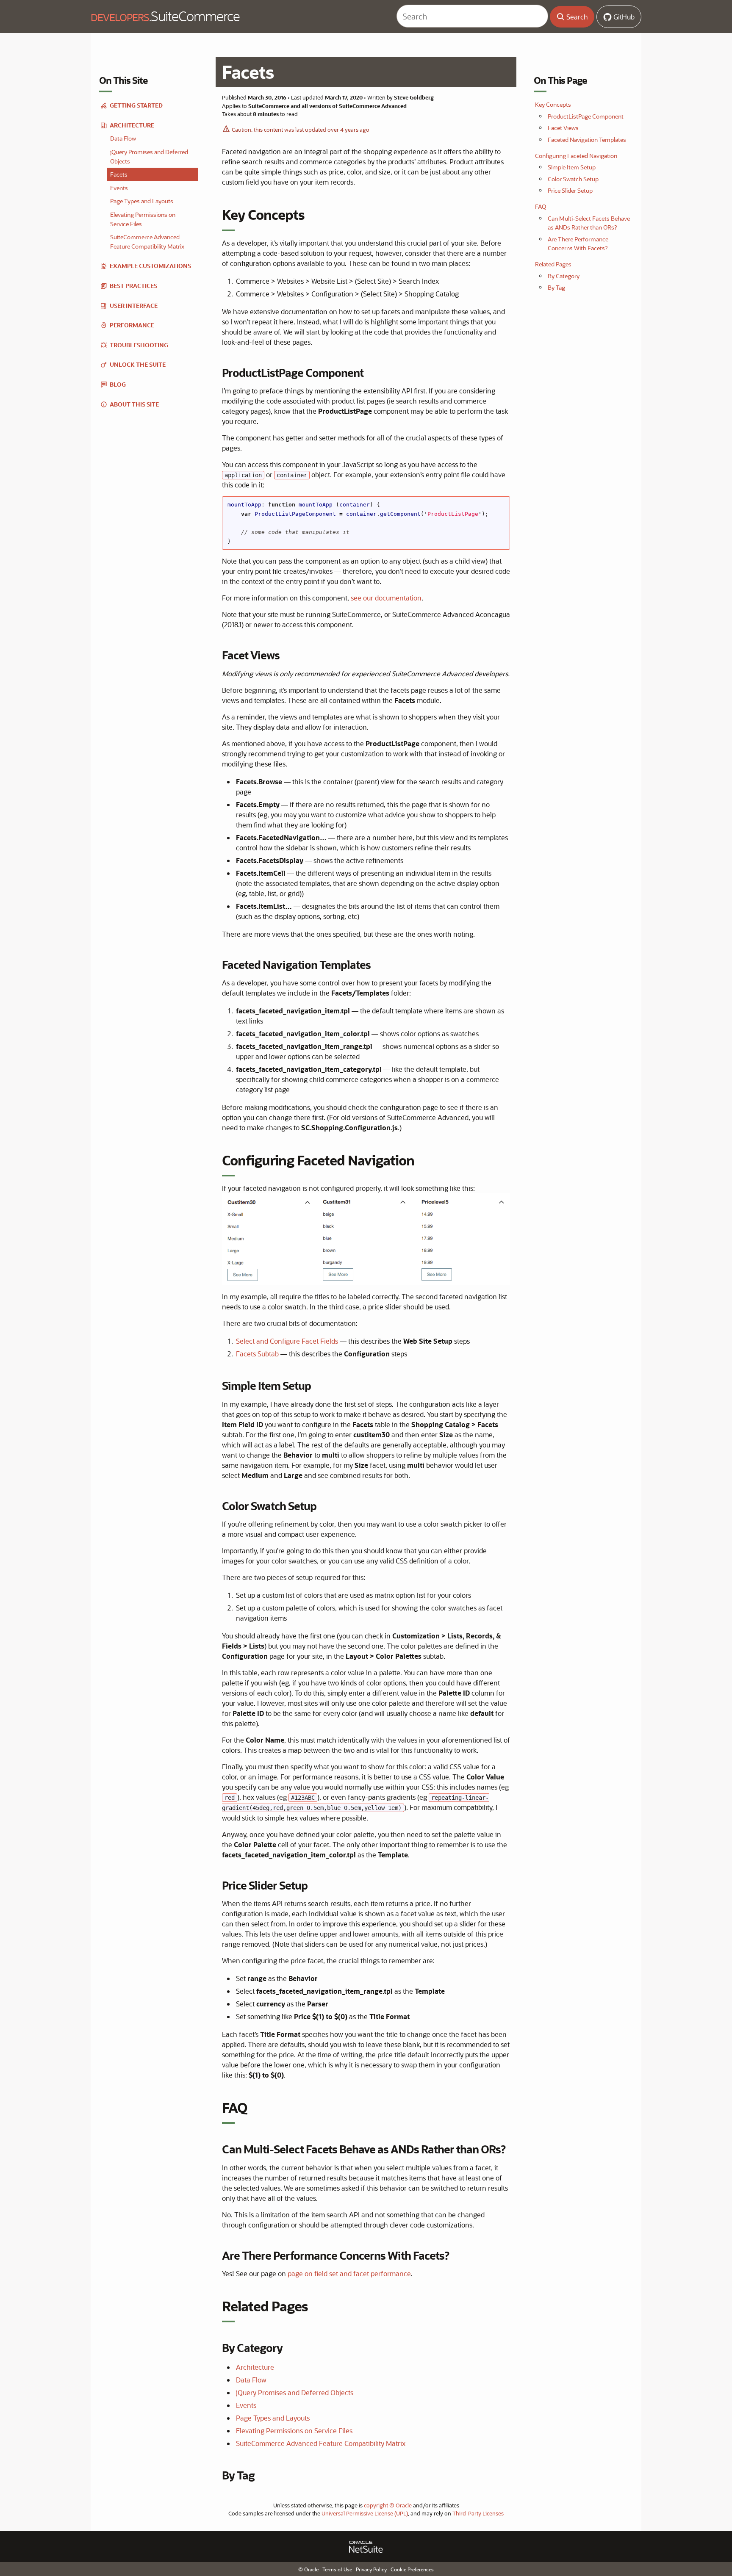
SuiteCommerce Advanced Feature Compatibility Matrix (321, 2443)
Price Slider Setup (570, 190)
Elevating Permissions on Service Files (294, 2431)
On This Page (560, 80)
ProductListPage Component (586, 116)
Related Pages (553, 264)
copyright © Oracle (388, 2505)
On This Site (123, 80)
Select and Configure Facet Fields (287, 1341)
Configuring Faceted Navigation (576, 156)
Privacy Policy (371, 2569)
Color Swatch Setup (573, 179)
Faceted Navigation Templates (587, 140)
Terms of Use (337, 2569)
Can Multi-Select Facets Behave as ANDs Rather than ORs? (589, 223)
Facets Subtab (257, 1354)
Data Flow (251, 2380)
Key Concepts (553, 104)
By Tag (556, 287)
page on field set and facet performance (349, 2273)
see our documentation (386, 598)
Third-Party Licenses (478, 2513)
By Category (564, 276)
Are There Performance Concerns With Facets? (578, 244)
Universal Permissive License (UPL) (365, 2513)
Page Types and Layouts (273, 2418)
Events (246, 2405)
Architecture (255, 2367)
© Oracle (308, 2569)
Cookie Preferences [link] (412, 2569)
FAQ (541, 206)
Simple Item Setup (572, 167)
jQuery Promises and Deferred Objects (295, 2392)
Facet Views (563, 128)
